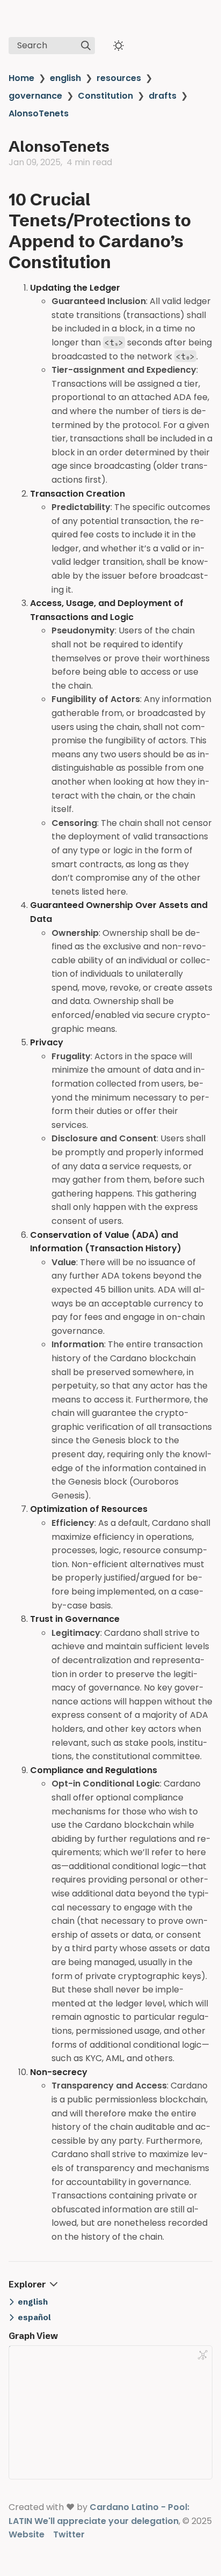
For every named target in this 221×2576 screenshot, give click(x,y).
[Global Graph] (203, 2355)
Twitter (69, 2534)
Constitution (105, 96)
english (65, 78)
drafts (163, 96)
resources (119, 78)
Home (21, 78)
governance (35, 96)
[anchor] (121, 262)
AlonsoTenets (39, 113)
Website (27, 2534)
